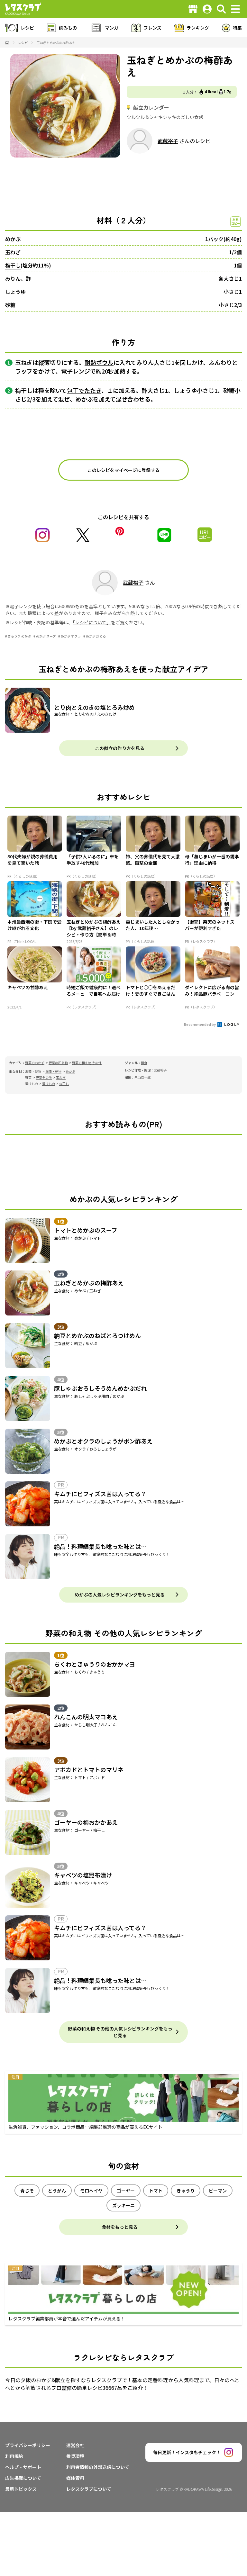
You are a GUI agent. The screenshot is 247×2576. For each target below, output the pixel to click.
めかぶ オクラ (71, 636)
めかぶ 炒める (96, 636)
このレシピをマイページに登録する (123, 470)
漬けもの (49, 1084)
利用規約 (14, 2456)
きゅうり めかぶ (19, 636)
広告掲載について (23, 2478)
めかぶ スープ (46, 636)
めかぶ (13, 239)
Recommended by (200, 1024)
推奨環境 (75, 2456)
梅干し (13, 265)
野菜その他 (44, 1077)
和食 (144, 1063)
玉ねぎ (13, 252)
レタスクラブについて (89, 2489)
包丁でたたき (84, 390)
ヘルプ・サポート (23, 2467)
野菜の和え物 (58, 1063)
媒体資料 (75, 2478)
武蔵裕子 (168, 141)
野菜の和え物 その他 (87, 1063)
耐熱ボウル (99, 362)
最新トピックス (21, 2489)
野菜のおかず (35, 1063)
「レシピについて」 (92, 622)
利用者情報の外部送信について (98, 2467)
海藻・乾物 (53, 1071)
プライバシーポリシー (28, 2445)
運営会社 (75, 2445)
